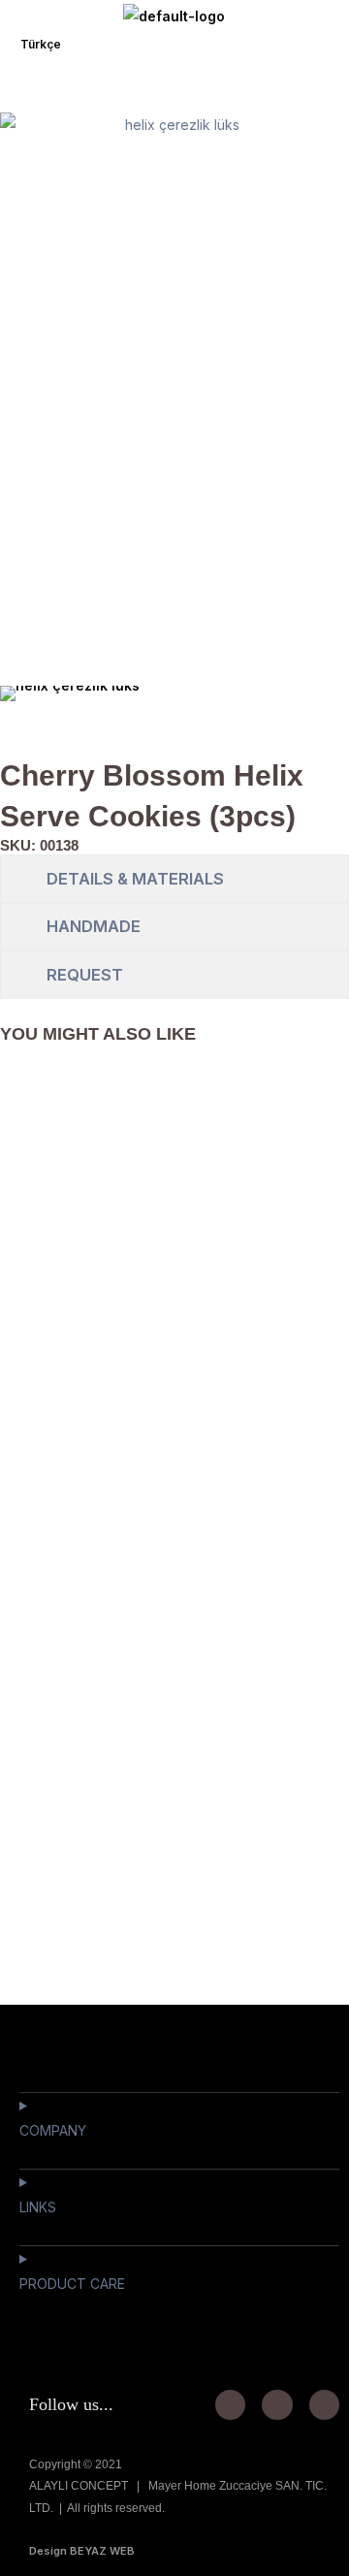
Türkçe (41, 44)
